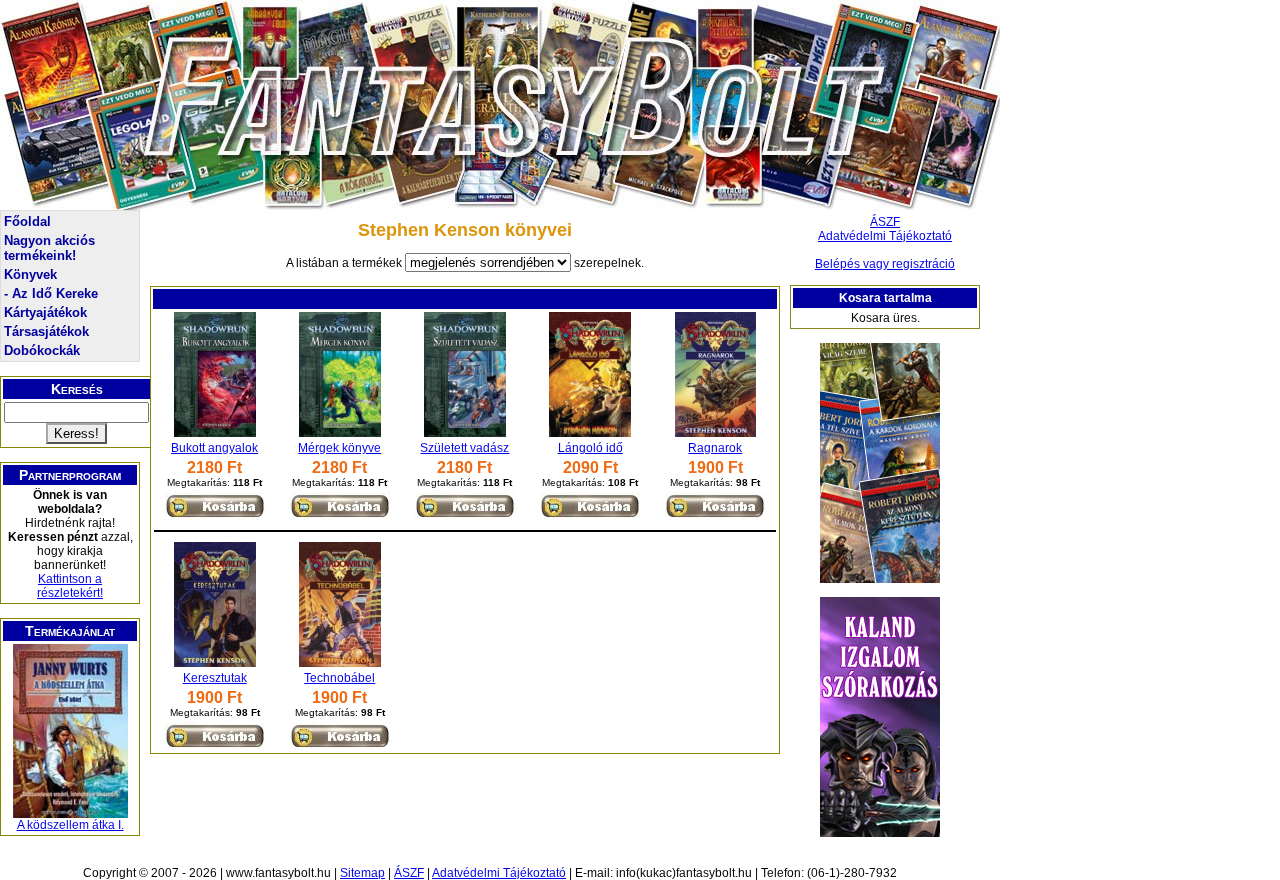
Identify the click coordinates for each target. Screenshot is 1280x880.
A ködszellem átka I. (70, 825)
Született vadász (464, 448)
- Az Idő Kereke (51, 293)
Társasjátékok (46, 331)
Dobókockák (42, 350)
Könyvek (30, 274)
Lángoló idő (590, 448)
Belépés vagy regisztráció (885, 264)
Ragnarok (715, 448)
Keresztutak (215, 678)
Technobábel (339, 678)
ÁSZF (885, 222)
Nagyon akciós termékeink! (49, 248)
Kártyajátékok (45, 312)
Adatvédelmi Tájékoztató (885, 236)
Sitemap (362, 873)
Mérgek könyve (339, 448)
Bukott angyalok (214, 448)
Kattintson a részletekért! (70, 586)
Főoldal (27, 221)
